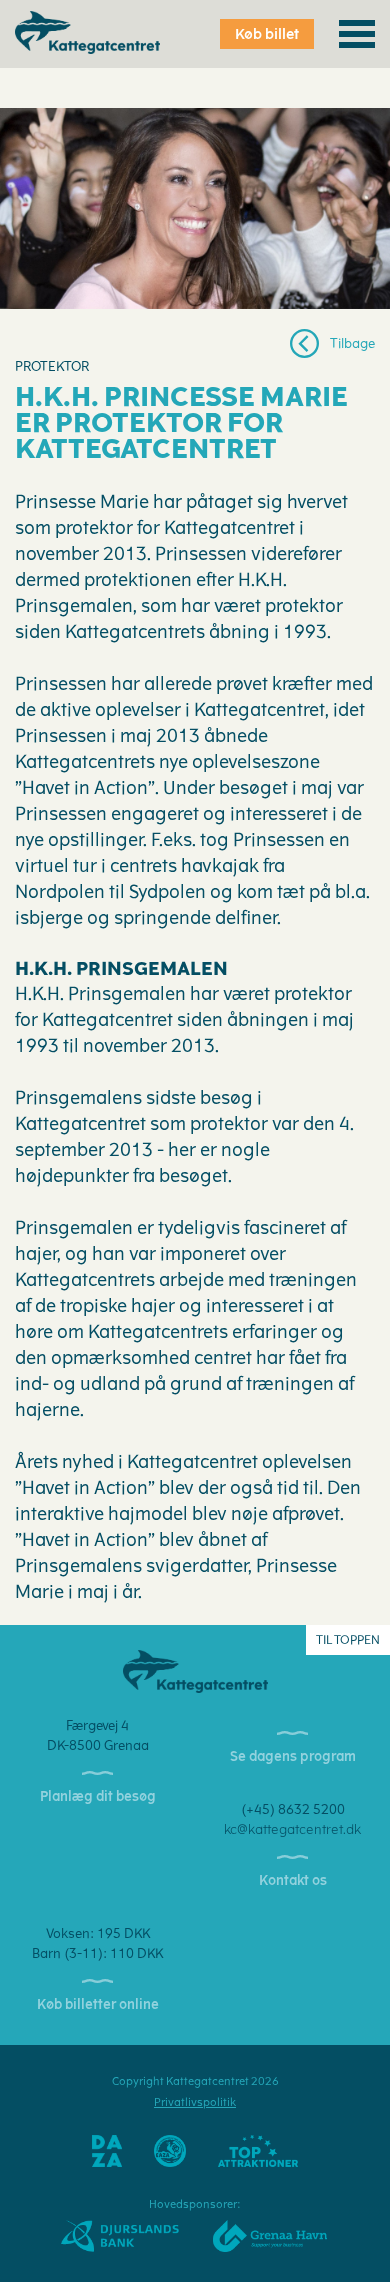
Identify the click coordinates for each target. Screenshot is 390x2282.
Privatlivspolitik (195, 2102)
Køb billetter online (98, 2004)
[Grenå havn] (270, 2235)
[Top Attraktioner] (258, 2150)
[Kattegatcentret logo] (195, 1670)
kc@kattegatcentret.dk (292, 1829)
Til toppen (348, 1640)
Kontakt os (293, 1880)
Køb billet (267, 34)
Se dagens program (293, 1756)
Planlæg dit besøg (98, 1796)
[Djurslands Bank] (120, 2235)
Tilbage (352, 343)
